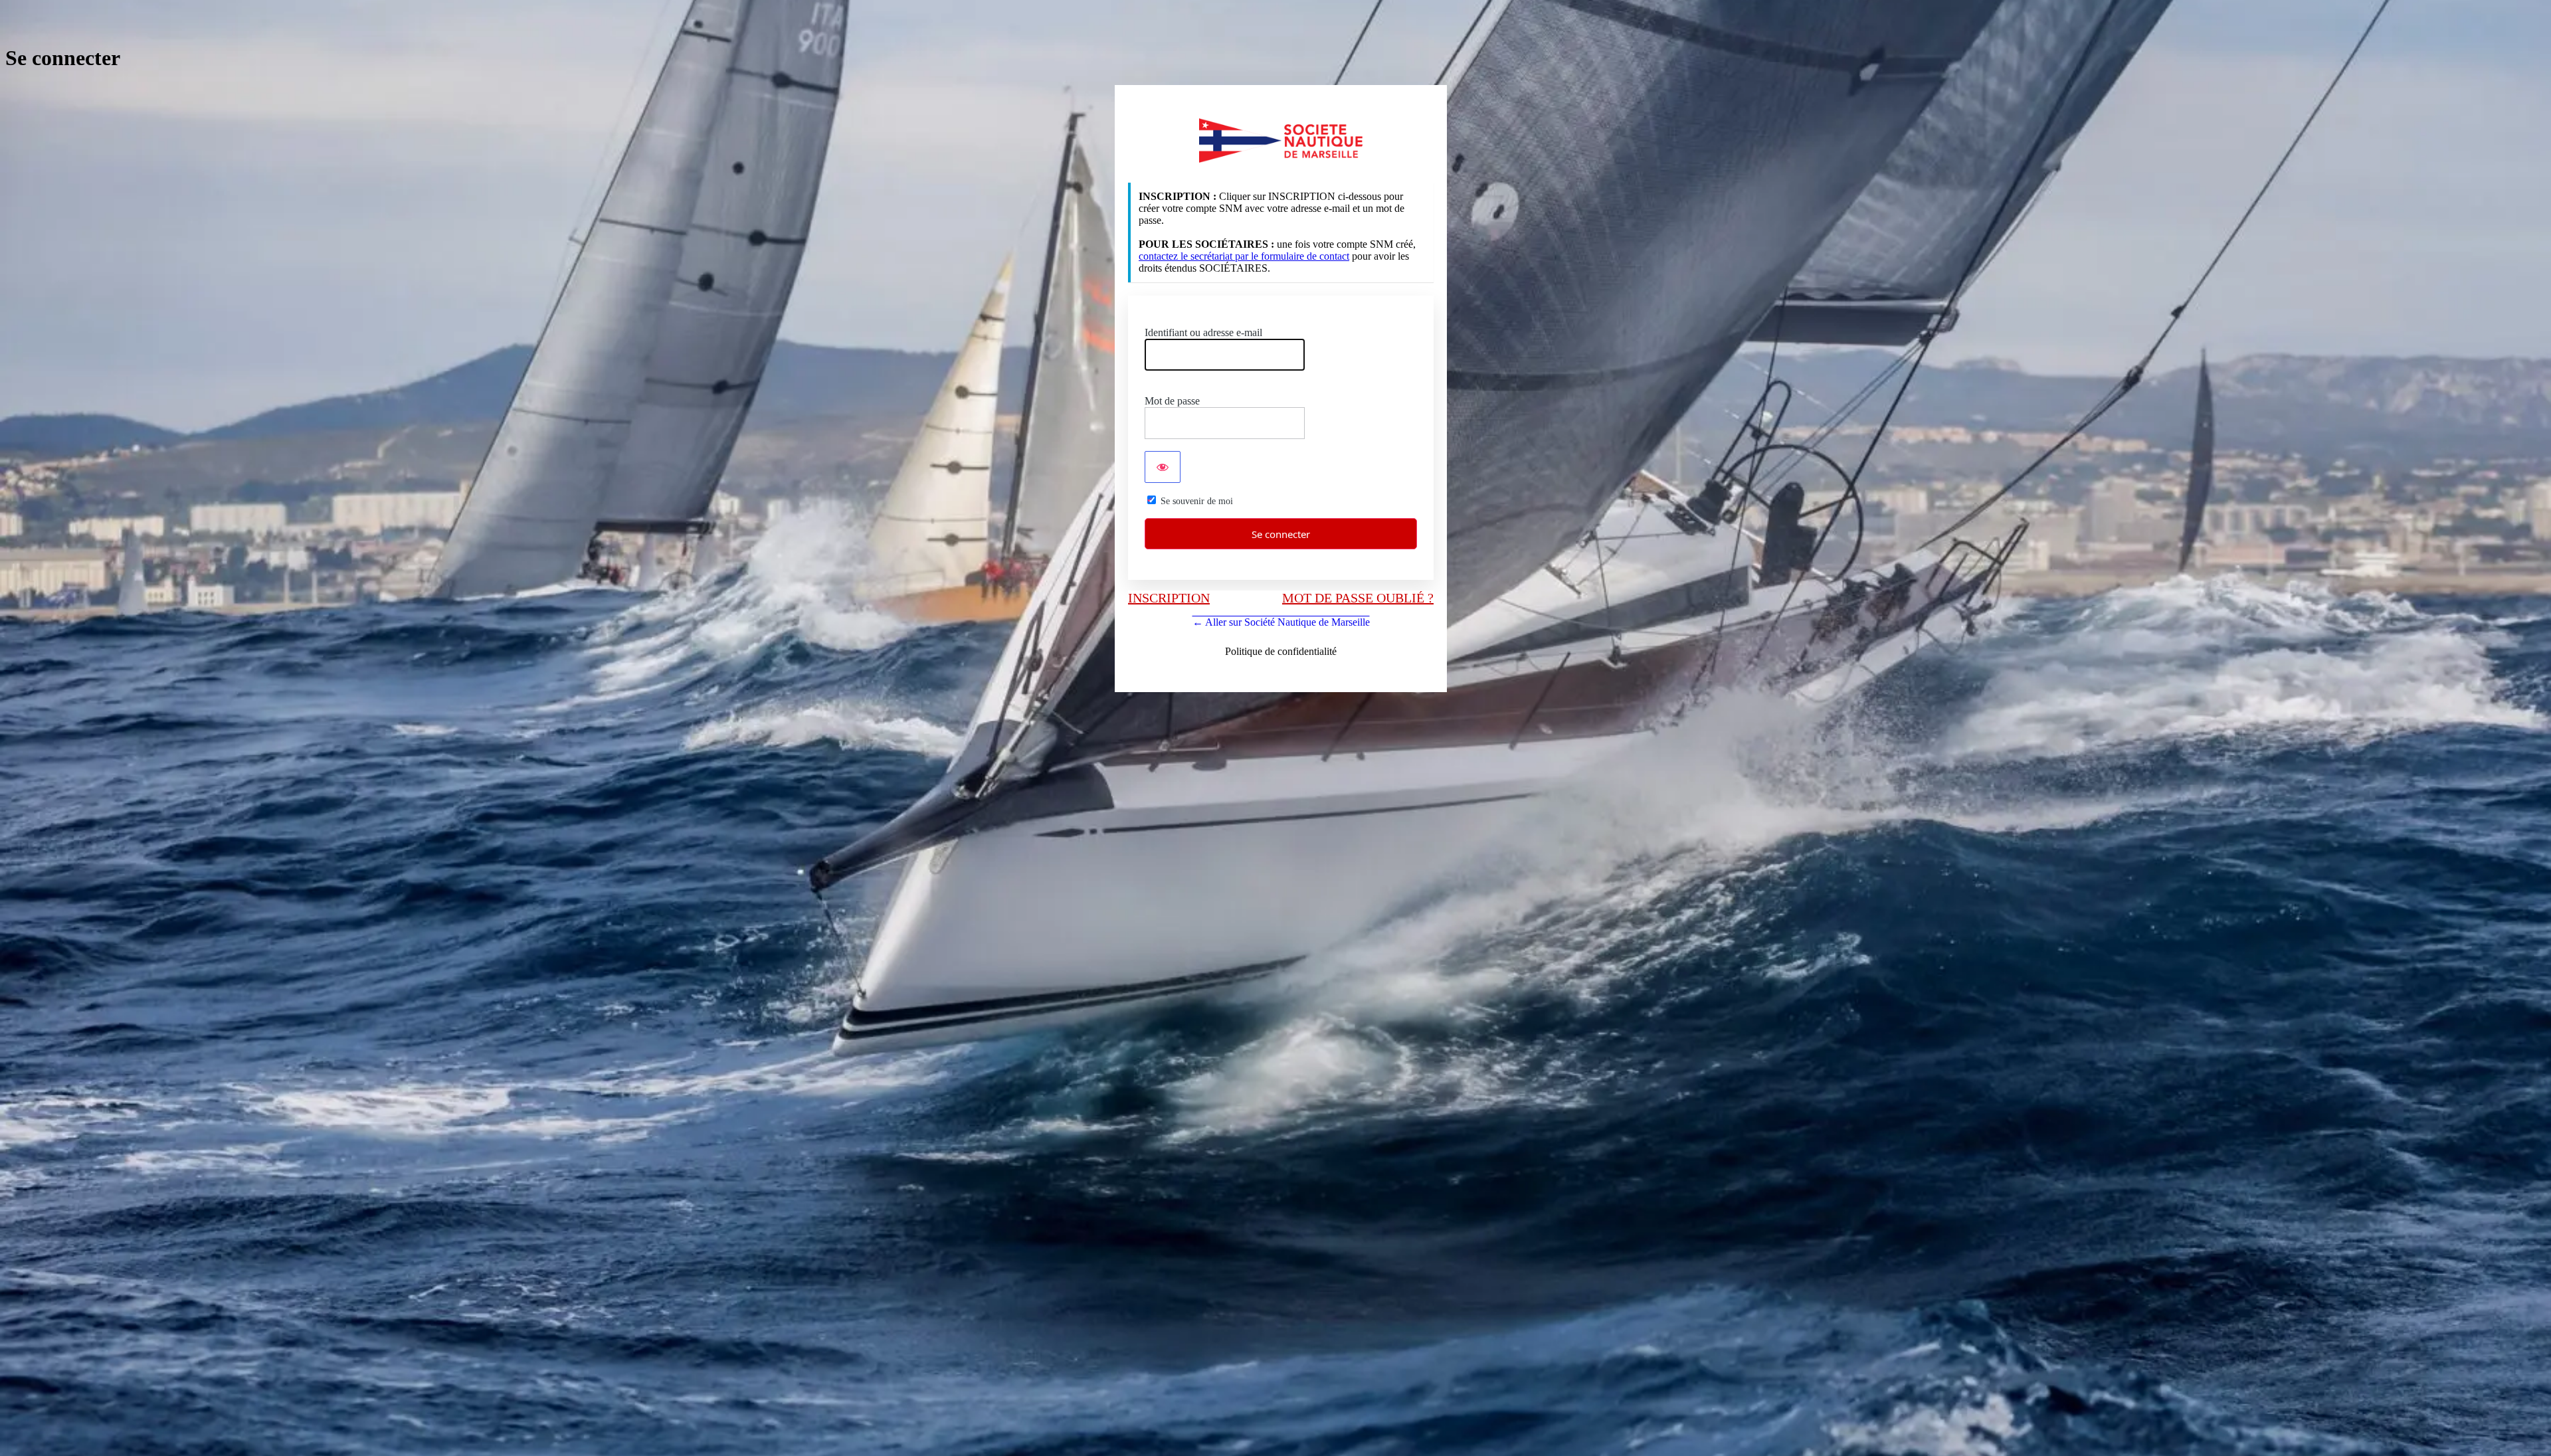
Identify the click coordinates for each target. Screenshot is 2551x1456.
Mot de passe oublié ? (1358, 598)
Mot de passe (1172, 401)
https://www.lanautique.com (1281, 140)
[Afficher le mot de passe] (1163, 467)
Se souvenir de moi (1197, 501)
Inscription (1169, 598)
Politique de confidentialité (1281, 651)
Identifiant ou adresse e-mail (1203, 332)
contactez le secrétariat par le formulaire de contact (1244, 256)
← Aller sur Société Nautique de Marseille (1281, 622)
